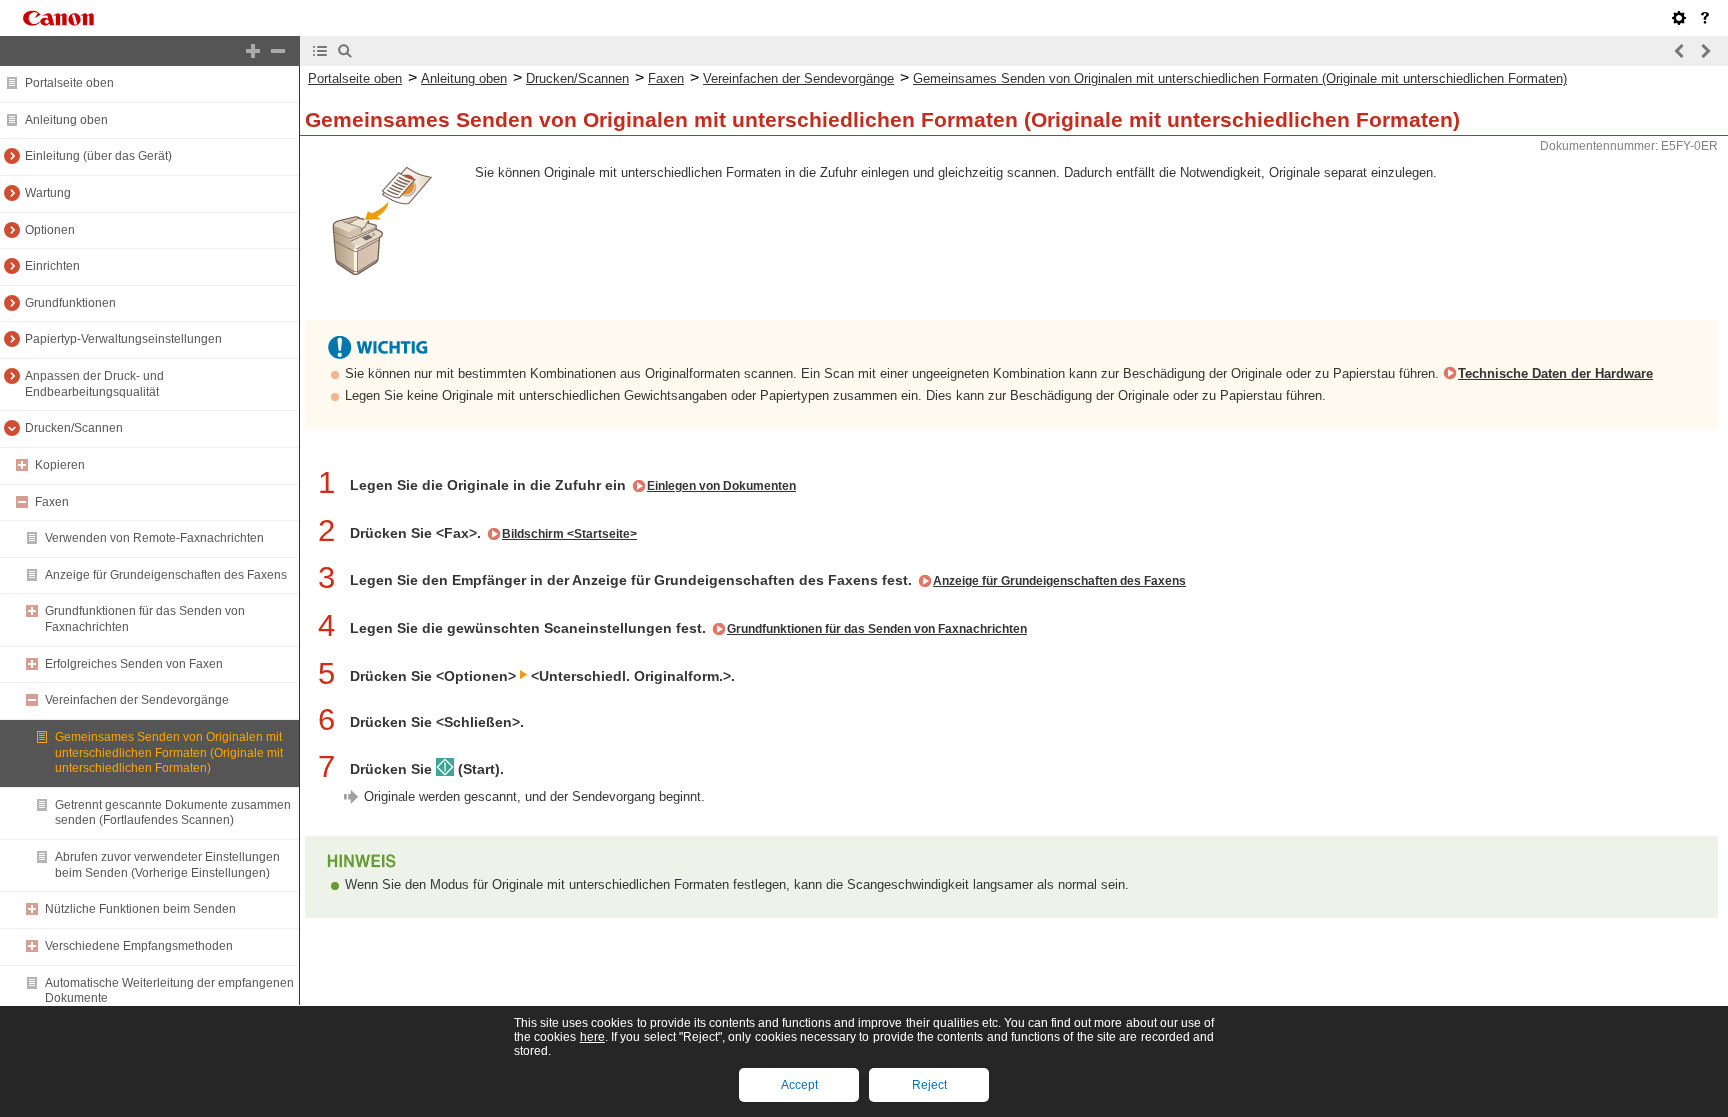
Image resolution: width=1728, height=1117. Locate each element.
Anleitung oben (66, 120)
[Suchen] (345, 51)
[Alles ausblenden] (278, 51)
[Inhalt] (320, 51)
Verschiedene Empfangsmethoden (139, 946)
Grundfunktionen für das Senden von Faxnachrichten (877, 629)
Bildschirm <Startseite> (569, 534)
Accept (799, 1085)
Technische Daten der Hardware (1555, 373)
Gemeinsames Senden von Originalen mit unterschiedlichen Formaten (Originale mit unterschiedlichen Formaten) (169, 752)
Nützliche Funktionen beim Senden (140, 909)
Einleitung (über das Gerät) (98, 156)
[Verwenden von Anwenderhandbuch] (1705, 18)
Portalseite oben (69, 83)
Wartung (48, 193)
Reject (929, 1085)
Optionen (50, 230)
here (592, 1037)
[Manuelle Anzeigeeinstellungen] (1679, 18)
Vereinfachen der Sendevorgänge (137, 700)
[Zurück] (1680, 51)
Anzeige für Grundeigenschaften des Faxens (166, 575)
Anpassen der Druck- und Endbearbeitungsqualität (94, 384)
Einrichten (52, 266)
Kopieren (60, 465)
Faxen (52, 502)
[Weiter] (1705, 51)
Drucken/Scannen (74, 428)
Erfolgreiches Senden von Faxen (134, 664)
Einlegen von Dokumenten (721, 486)
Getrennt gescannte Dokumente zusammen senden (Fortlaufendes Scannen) (173, 813)
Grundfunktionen (70, 303)
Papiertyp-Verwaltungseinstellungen (123, 339)
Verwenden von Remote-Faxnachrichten (154, 538)
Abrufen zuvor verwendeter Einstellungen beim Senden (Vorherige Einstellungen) (167, 865)
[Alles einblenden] (253, 51)
